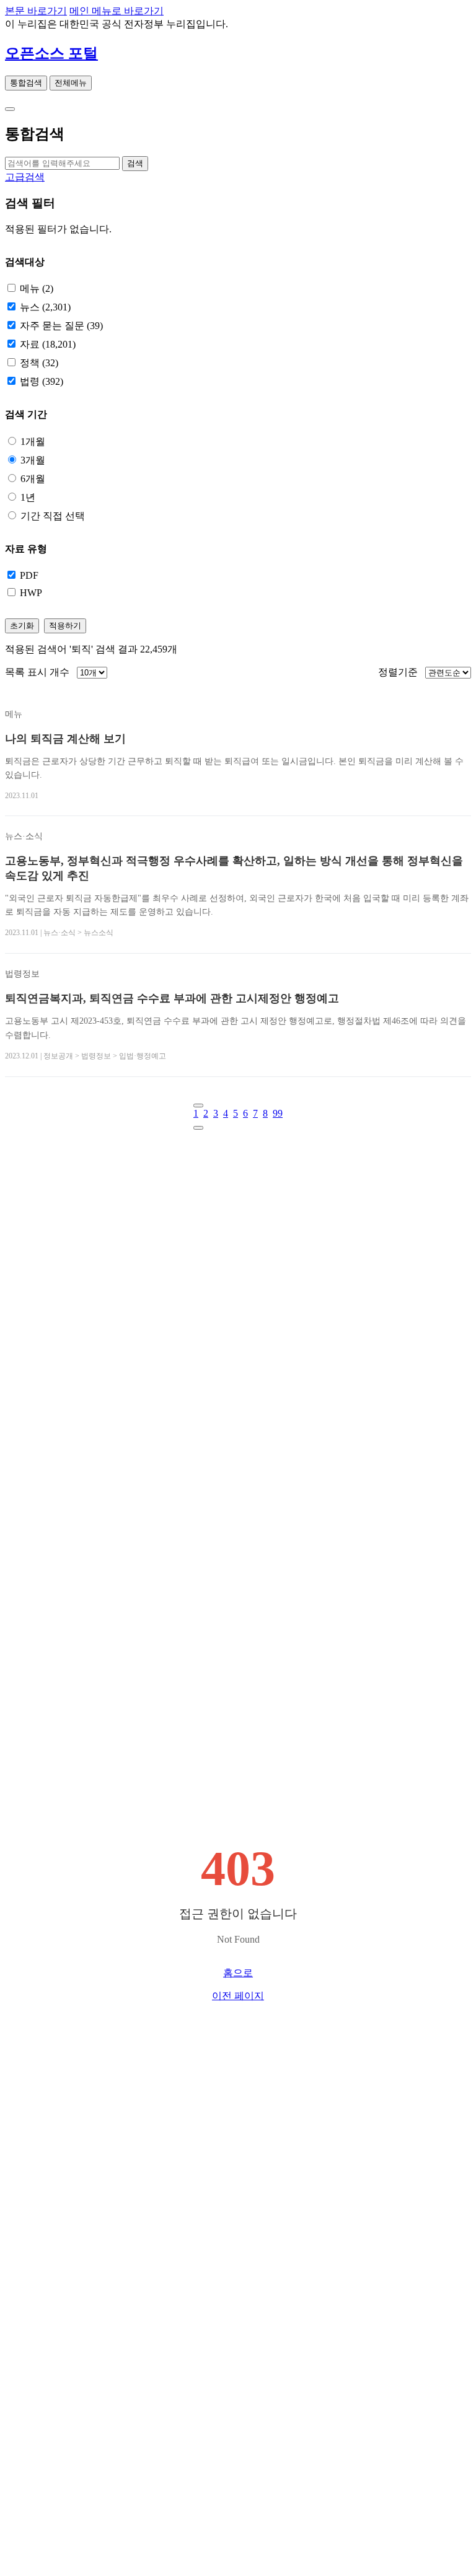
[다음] (198, 1128)
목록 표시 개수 (37, 672)
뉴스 (45, 307)
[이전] (198, 1106)
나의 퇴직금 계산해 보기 (65, 739)
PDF (29, 575)
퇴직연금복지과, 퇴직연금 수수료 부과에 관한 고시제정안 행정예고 (172, 998)
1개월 (33, 442)
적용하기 (65, 626)
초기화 (22, 626)
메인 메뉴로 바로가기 (117, 11)
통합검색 (26, 83)
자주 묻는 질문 (61, 326)
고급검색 (25, 177)
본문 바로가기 (36, 11)
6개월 (33, 479)
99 (278, 1113)
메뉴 (37, 288)
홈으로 (238, 1973)
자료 (48, 344)
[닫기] (10, 109)
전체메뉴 (71, 83)
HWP (31, 593)
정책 (39, 363)
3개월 (33, 460)
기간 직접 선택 (53, 516)
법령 (42, 381)
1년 (28, 497)
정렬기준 (398, 672)
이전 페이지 (238, 1996)
